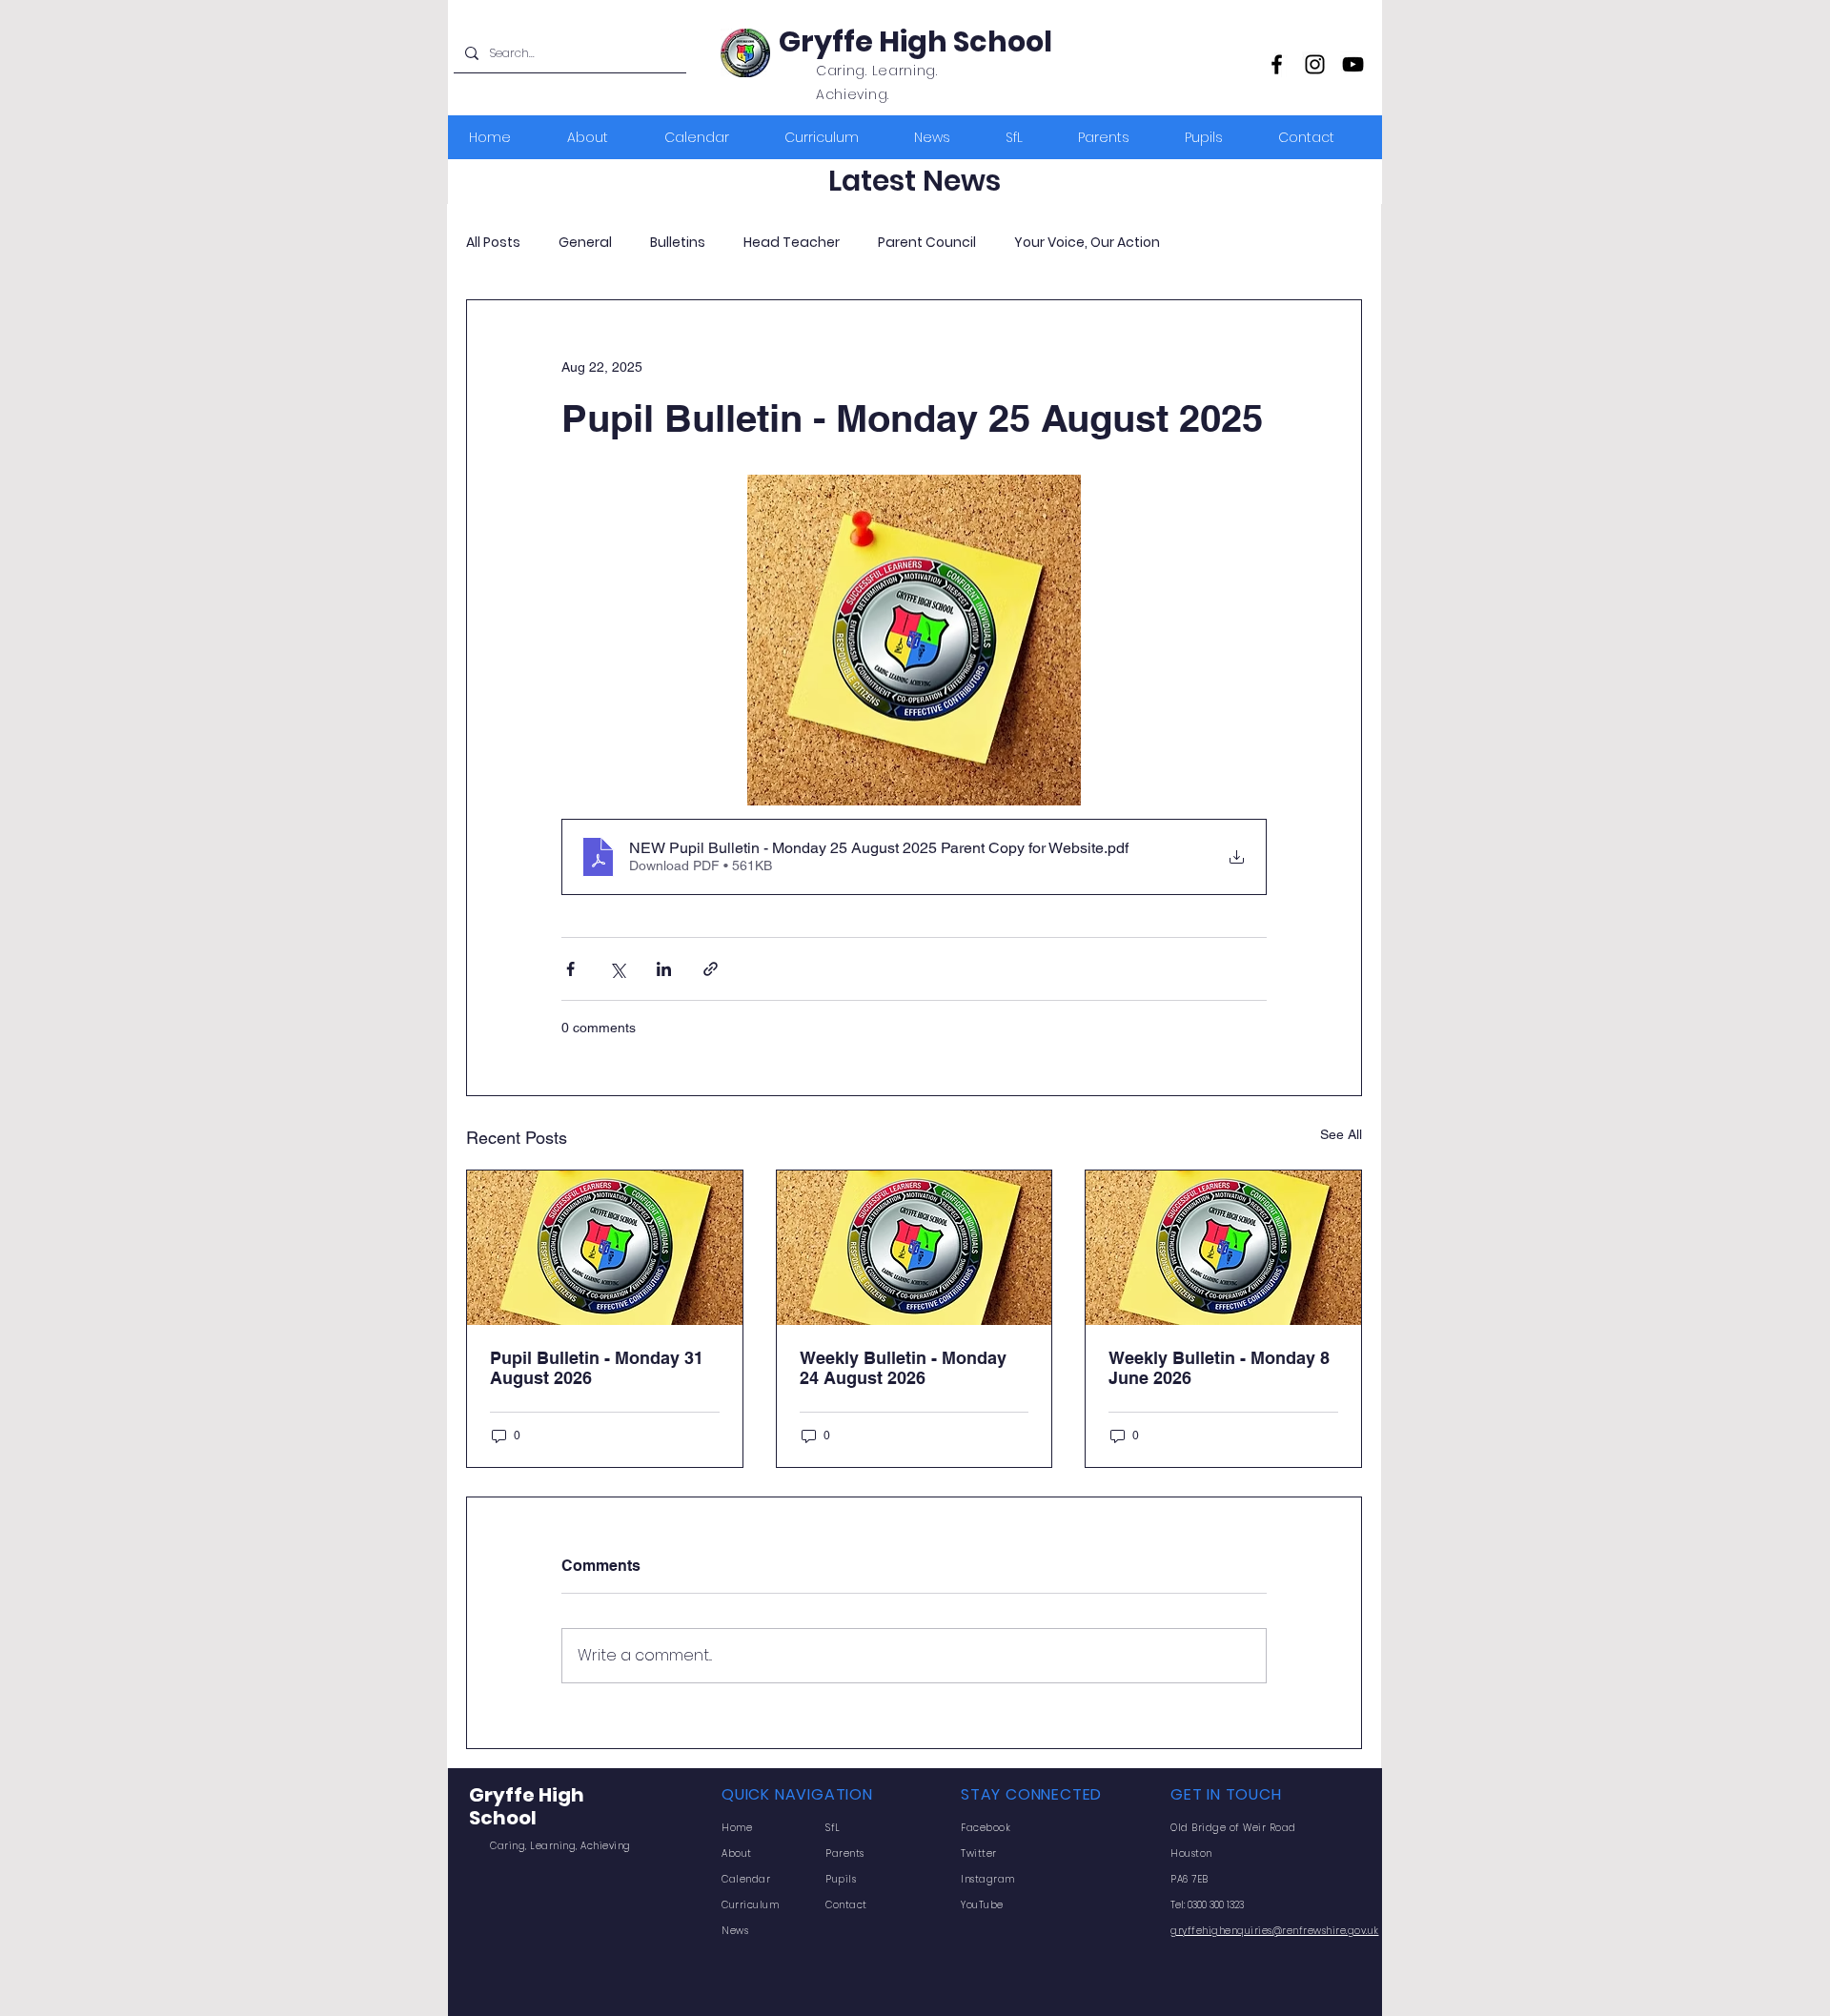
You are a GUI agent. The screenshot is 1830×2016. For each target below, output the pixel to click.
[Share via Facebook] (570, 969)
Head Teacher (792, 243)
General (585, 243)
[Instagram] (1315, 64)
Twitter (979, 1853)
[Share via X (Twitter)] (617, 969)
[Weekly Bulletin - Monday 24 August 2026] (915, 1248)
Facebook (986, 1828)
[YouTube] (1353, 64)
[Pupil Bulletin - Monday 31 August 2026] (605, 1248)
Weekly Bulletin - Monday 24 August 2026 (903, 1368)
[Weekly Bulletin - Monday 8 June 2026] (1223, 1248)
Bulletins (678, 243)
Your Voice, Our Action (1087, 243)
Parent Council (927, 243)
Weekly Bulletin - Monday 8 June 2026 (1219, 1368)
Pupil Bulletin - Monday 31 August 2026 (597, 1368)
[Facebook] (1277, 64)
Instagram (988, 1879)
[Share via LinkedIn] (664, 969)
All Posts (493, 243)
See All (1341, 1134)
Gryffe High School (915, 41)
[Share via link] (711, 969)
